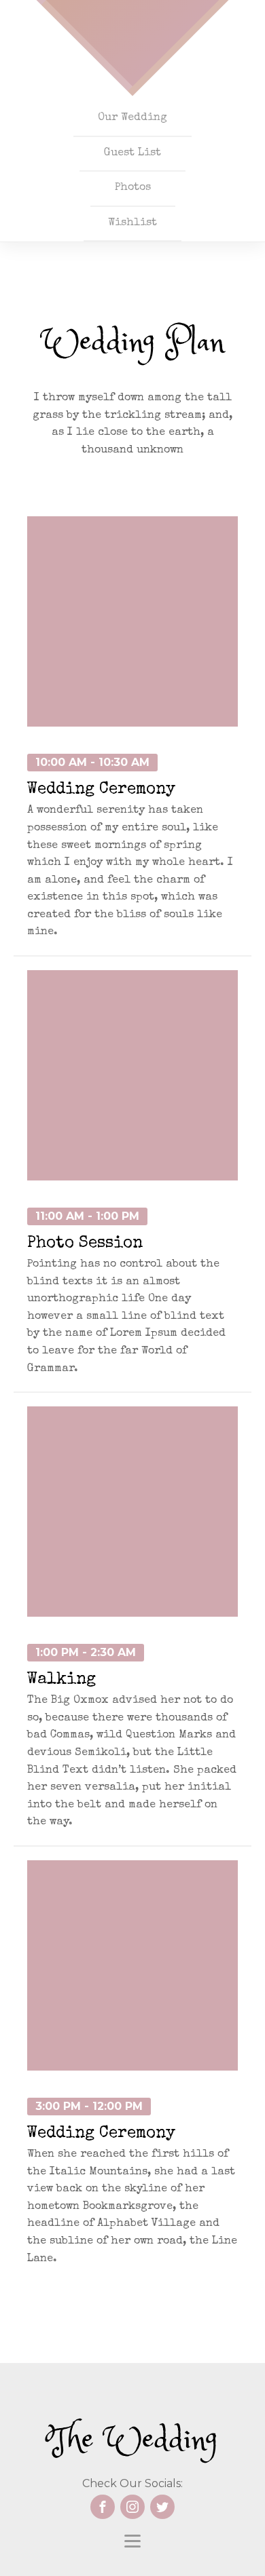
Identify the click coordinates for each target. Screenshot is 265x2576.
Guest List (132, 153)
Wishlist (132, 223)
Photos (133, 188)
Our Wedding (132, 118)
